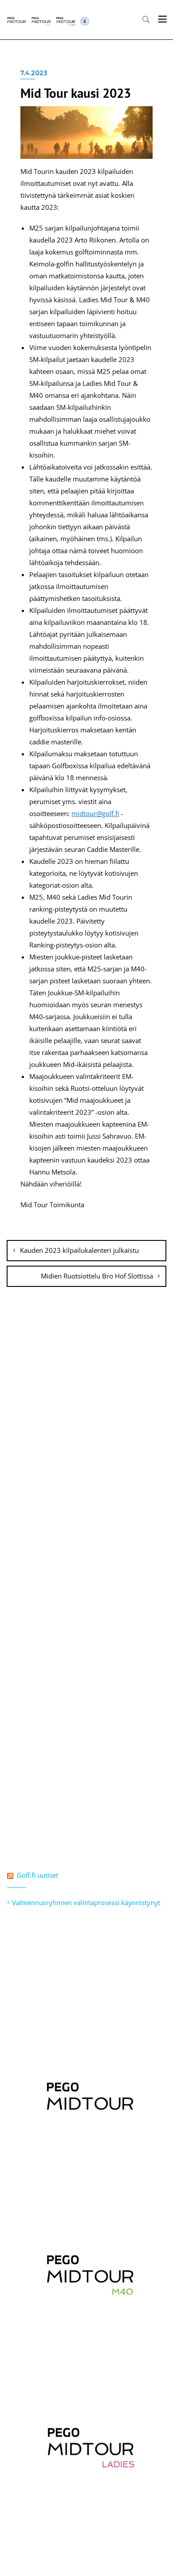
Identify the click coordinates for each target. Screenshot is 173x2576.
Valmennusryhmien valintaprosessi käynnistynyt (86, 1902)
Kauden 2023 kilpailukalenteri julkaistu (79, 1250)
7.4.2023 (34, 73)
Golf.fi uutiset (37, 1875)
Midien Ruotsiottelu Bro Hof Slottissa (97, 1276)
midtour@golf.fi (95, 813)
